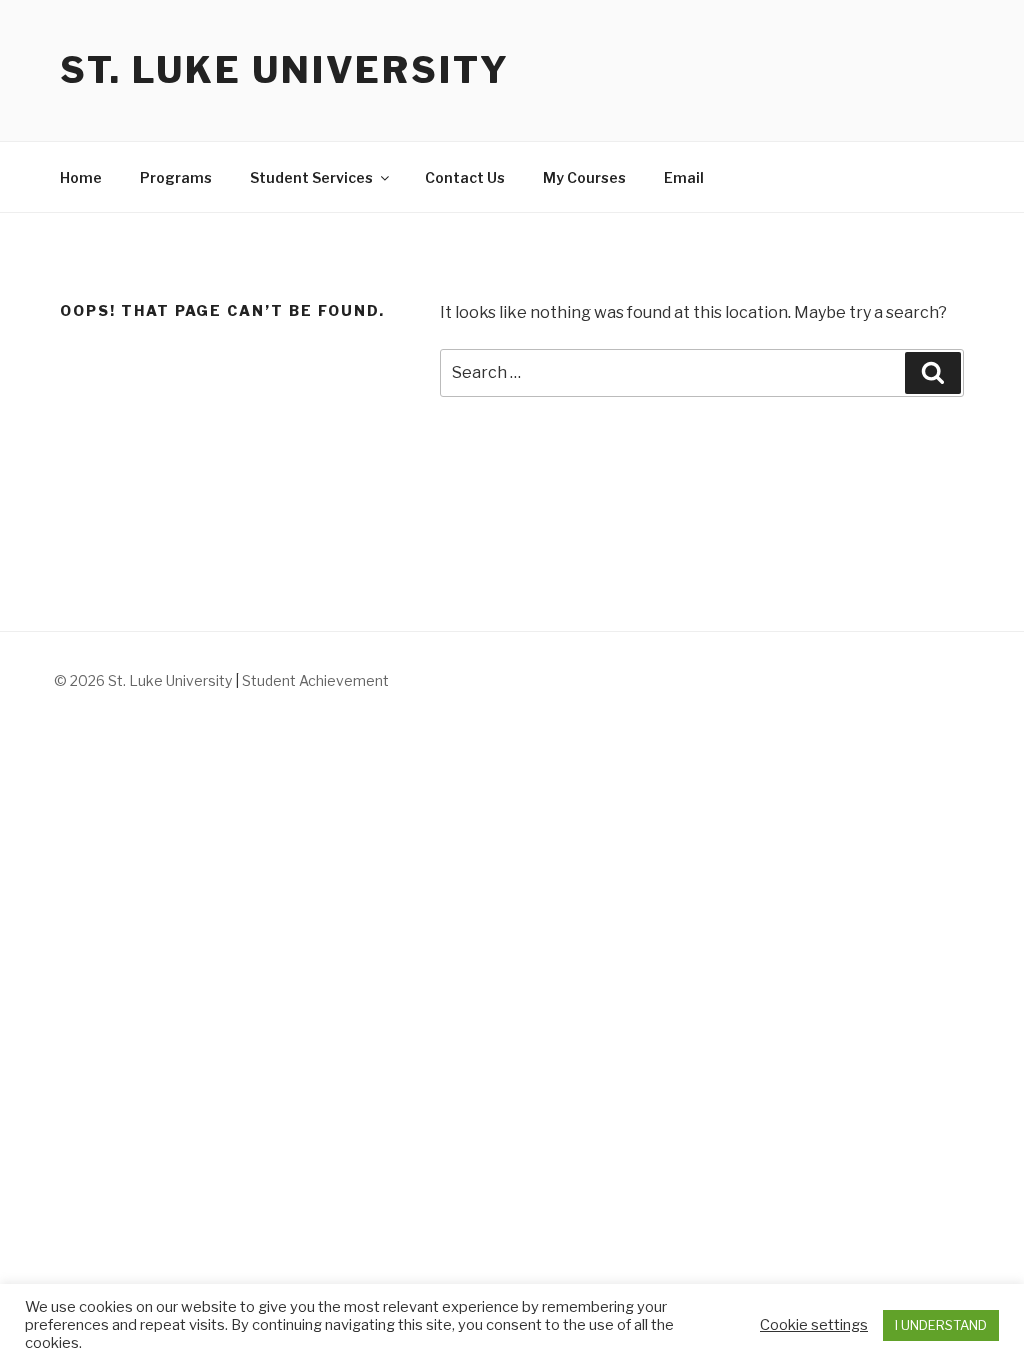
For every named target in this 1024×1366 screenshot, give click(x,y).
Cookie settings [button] (814, 1325)
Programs (176, 177)
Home (81, 177)
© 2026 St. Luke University (144, 680)
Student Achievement (315, 680)
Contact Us (465, 177)
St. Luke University (285, 70)
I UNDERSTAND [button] (941, 1325)
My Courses (584, 177)
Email (684, 177)
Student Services (311, 177)
